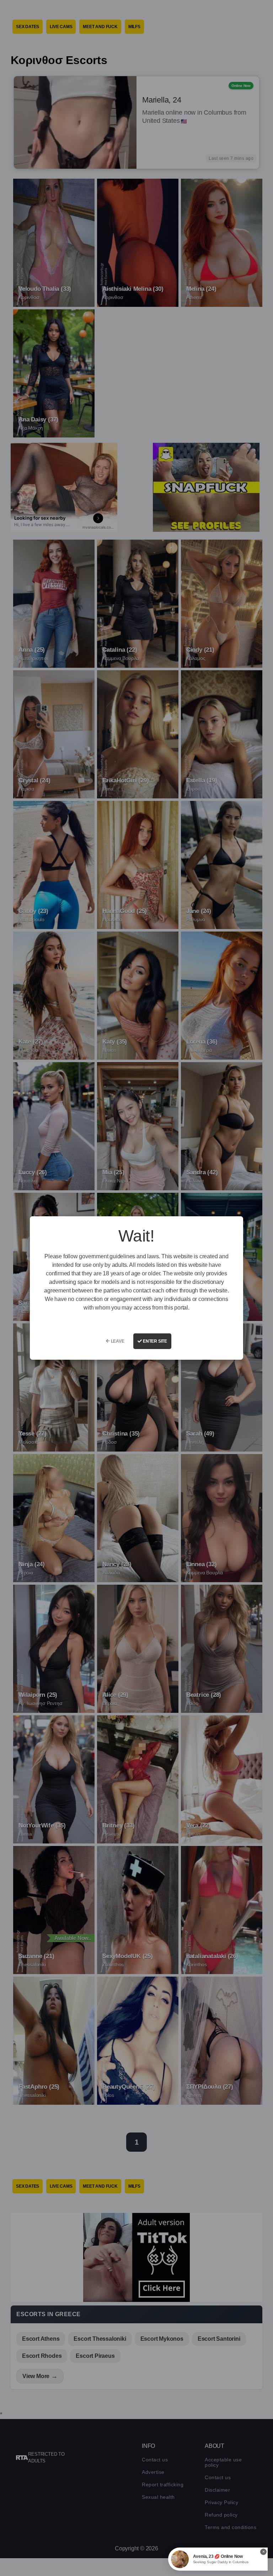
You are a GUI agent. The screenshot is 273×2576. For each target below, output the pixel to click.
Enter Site (154, 1341)
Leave (117, 1341)
